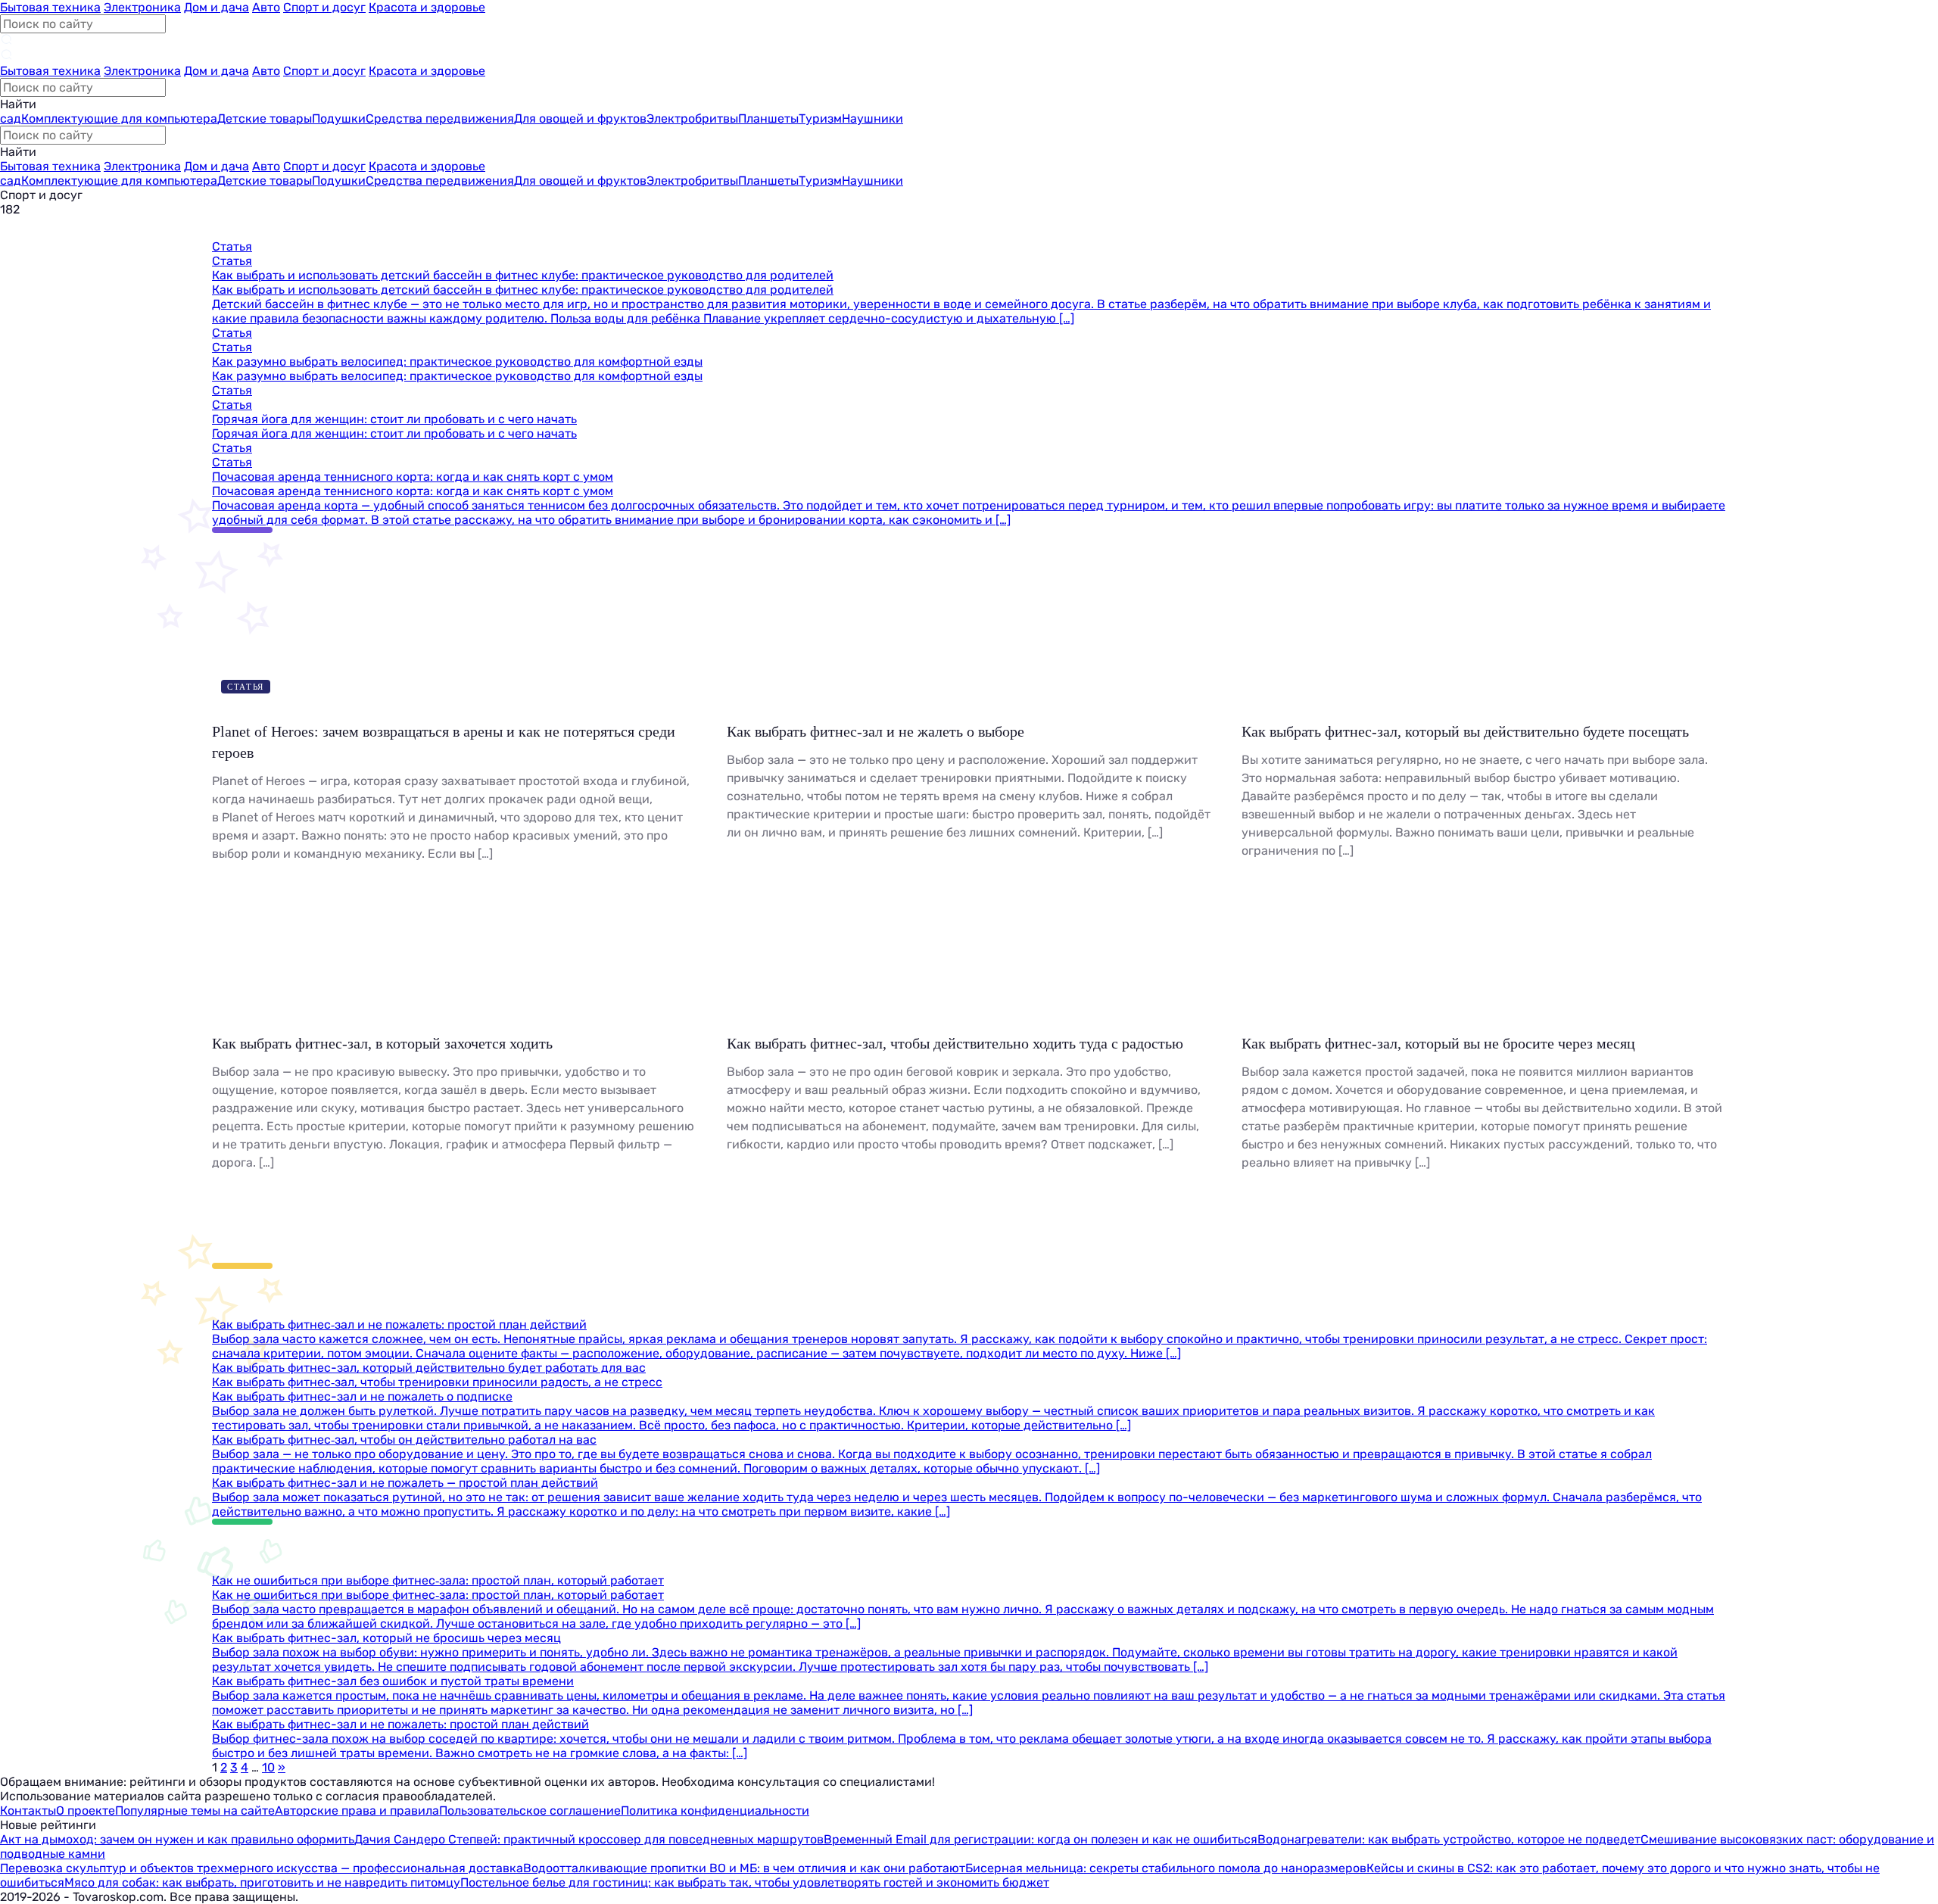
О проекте (86, 1811)
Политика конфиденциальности (715, 1811)
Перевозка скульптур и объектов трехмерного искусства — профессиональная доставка (262, 1868)
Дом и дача (217, 7)
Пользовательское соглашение (530, 1811)
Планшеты (768, 118)
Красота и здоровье (427, 7)
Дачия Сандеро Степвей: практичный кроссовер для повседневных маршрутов (589, 1839)
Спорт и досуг (324, 7)
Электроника (142, 7)
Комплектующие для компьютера (119, 118)
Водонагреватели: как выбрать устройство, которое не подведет (1449, 1839)
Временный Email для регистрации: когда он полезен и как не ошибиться (1041, 1839)
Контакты (28, 1811)
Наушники (872, 118)
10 (268, 1767)
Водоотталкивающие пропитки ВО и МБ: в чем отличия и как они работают (744, 1868)
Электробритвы (692, 118)
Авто (266, 7)
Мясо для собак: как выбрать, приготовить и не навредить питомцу (262, 1882)
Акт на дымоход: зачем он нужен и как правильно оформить (177, 1839)
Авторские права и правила (357, 1811)
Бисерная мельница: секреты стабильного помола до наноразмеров (1166, 1868)
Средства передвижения (440, 118)
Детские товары (265, 118)
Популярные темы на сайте (195, 1811)
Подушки (339, 118)
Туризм (820, 118)
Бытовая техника (50, 7)
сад (11, 118)
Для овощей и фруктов (580, 118)
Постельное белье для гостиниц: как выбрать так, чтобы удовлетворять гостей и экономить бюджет (755, 1882)
